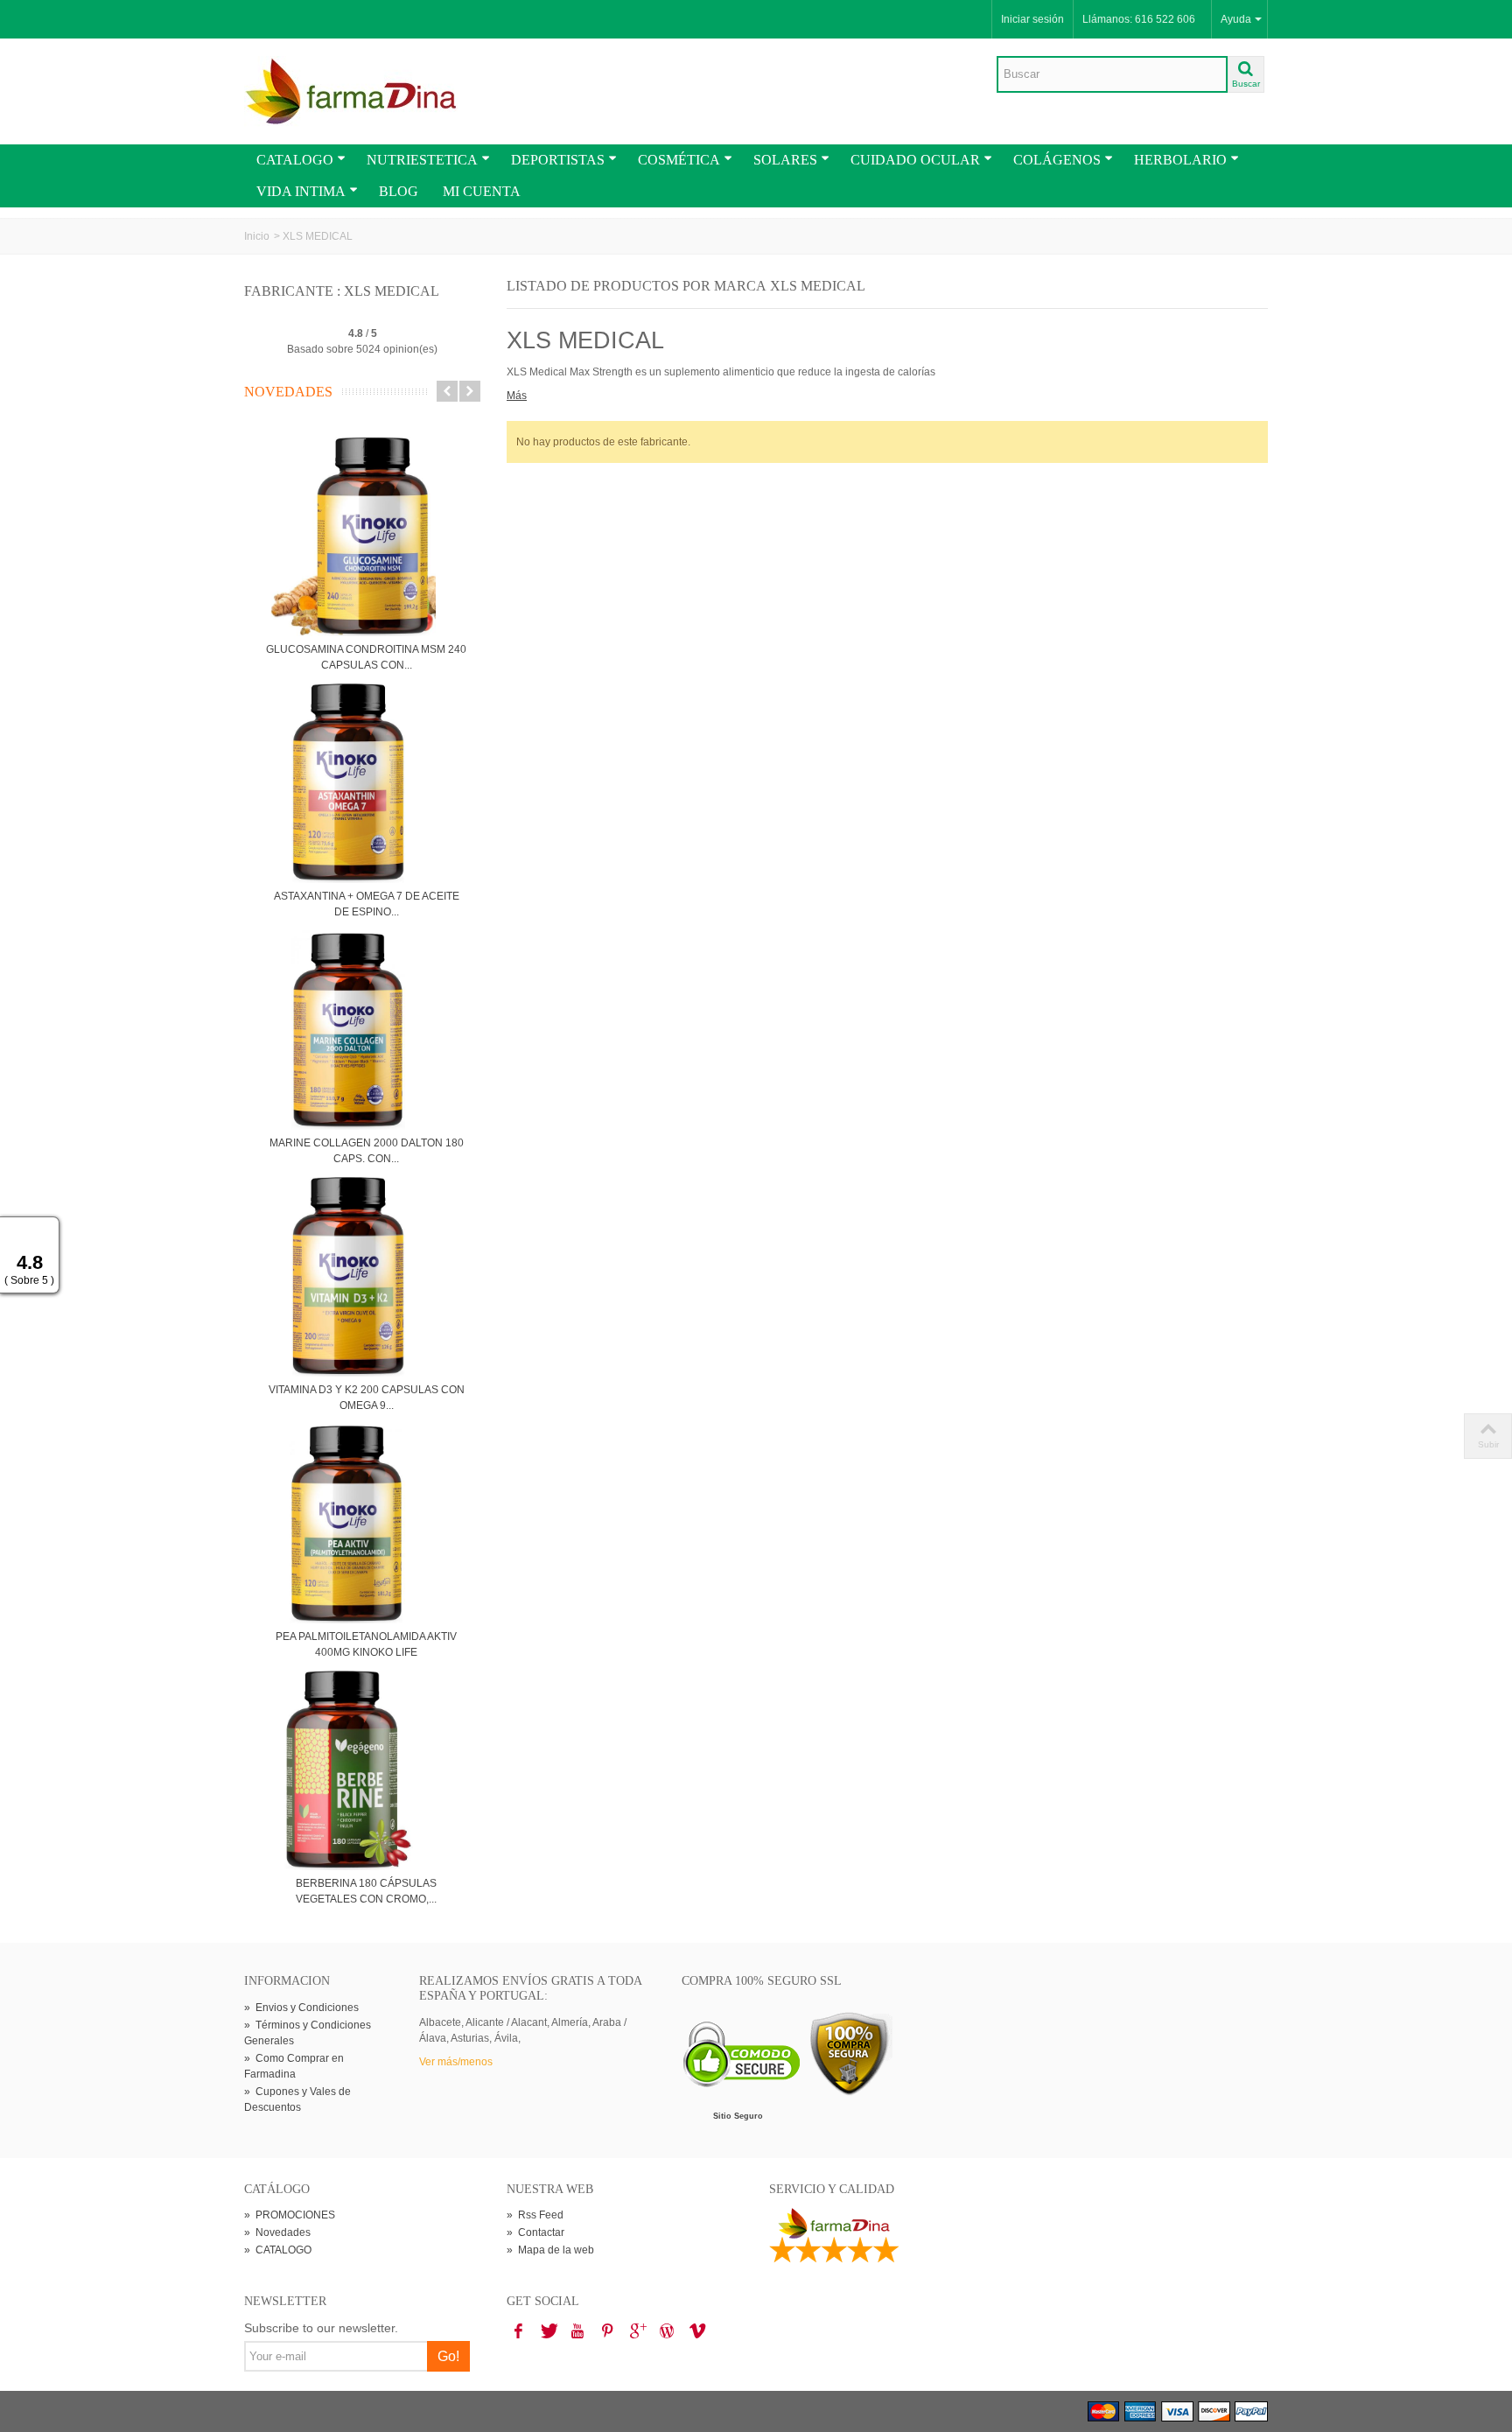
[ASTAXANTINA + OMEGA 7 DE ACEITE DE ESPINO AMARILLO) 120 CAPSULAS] (366, 783)
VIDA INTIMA (301, 191)
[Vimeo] (696, 2331)
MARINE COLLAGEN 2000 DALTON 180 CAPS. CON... (367, 1151)
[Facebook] (518, 2331)
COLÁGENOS (1057, 160)
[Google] (637, 2331)
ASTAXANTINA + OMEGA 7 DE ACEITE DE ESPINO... (367, 904)
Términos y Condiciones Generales (308, 2033)
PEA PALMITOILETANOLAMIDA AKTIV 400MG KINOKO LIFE (366, 1644)
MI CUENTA (482, 191)
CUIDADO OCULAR (915, 160)
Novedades (288, 392)
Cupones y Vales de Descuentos (297, 2099)
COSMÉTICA (679, 160)
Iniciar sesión (1032, 19)
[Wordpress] (667, 2331)
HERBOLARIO (1180, 160)
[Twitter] (548, 2331)
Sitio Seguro (738, 2116)
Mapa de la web (550, 2250)
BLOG (399, 191)
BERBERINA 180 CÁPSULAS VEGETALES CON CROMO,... (366, 1891)
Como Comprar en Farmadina (294, 2066)
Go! (448, 2356)
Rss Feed (535, 2215)
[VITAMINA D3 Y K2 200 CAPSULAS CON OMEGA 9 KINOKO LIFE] (366, 1277)
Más (517, 396)
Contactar (535, 2232)
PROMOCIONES (290, 2215)
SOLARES (785, 160)
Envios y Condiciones (301, 2008)
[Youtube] (577, 2331)
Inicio (257, 236)
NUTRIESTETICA (422, 160)
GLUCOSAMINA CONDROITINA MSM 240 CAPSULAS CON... (366, 657)
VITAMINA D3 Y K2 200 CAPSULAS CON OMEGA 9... (367, 1398)
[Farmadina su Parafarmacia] (351, 91)
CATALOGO (295, 160)
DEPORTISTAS (558, 160)
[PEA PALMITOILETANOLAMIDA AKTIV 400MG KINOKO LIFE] (366, 1524)
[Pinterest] (607, 2331)
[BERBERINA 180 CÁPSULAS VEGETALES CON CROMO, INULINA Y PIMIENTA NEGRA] (366, 1770)
